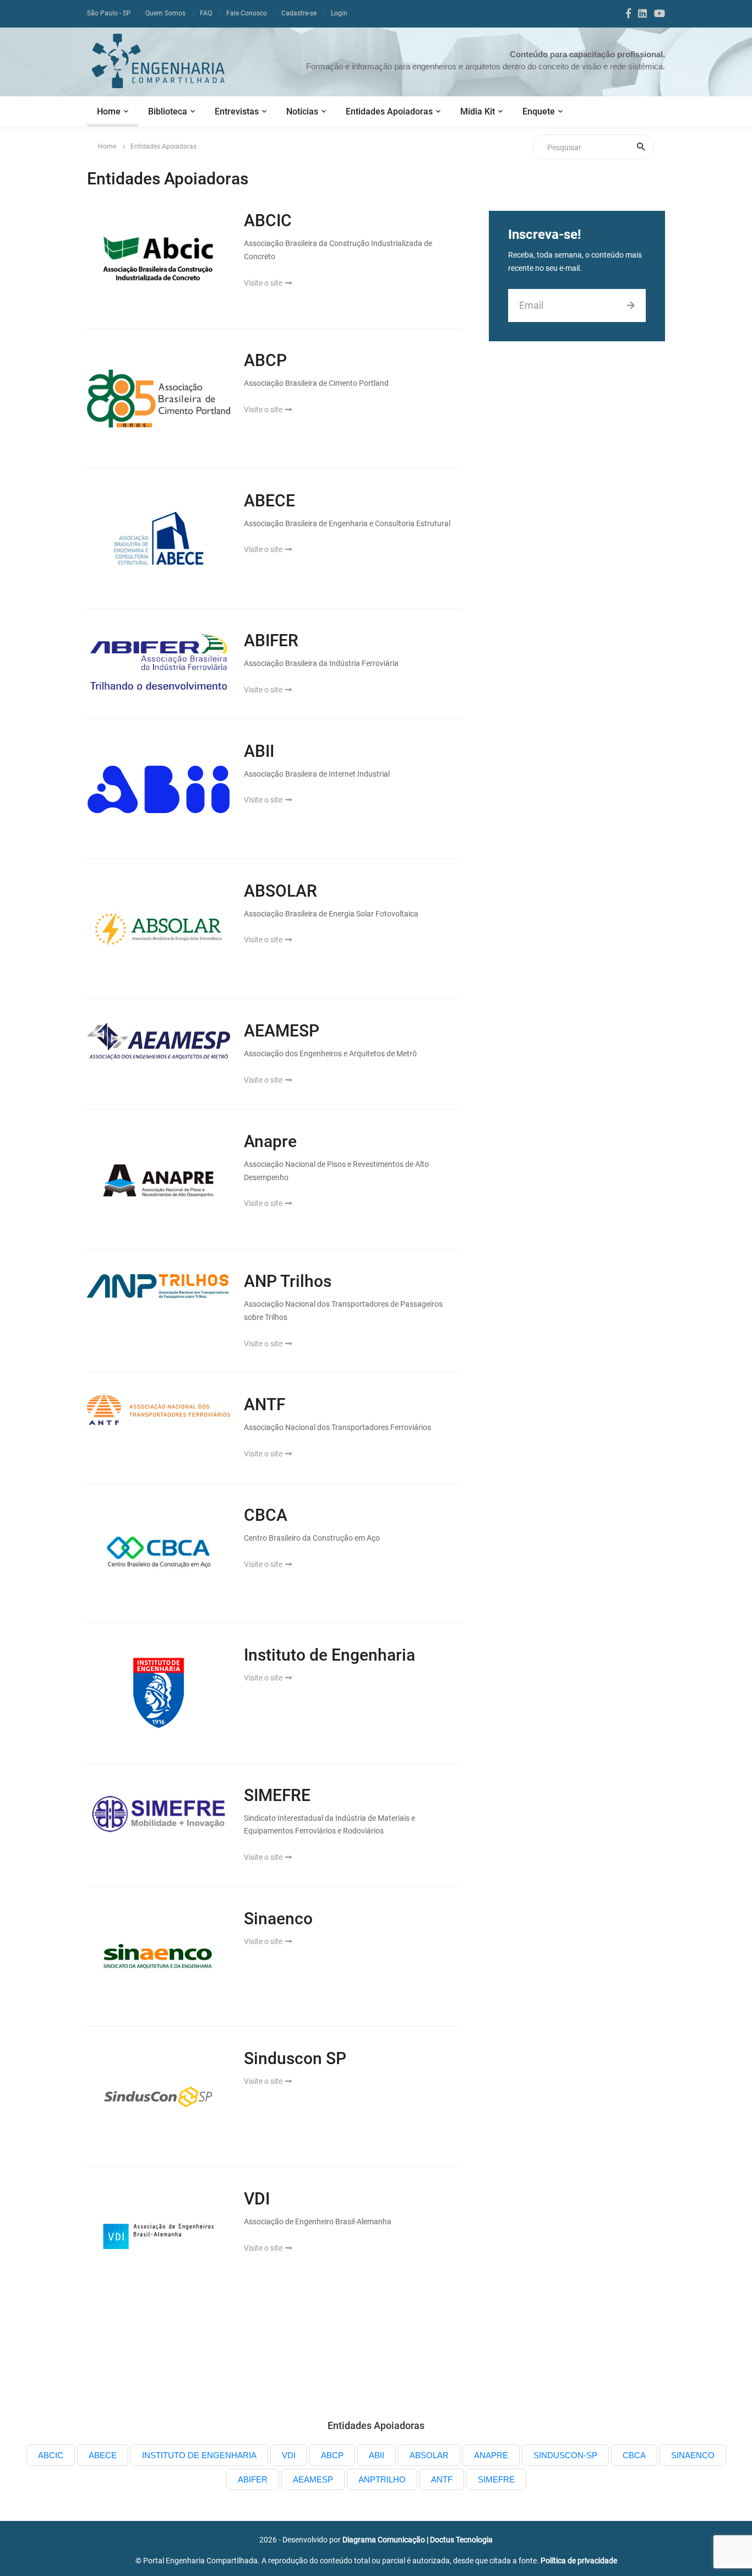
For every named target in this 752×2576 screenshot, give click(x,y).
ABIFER (271, 640)
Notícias (302, 111)
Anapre (270, 1141)
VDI (257, 2199)
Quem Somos (165, 13)
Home (109, 111)
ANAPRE (491, 2455)
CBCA (266, 1515)
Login (339, 13)
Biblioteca (168, 111)
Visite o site (264, 283)
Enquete (539, 111)
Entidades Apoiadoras (389, 111)
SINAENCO (693, 2455)
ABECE (269, 501)
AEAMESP (282, 1031)
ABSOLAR (280, 891)
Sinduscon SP (295, 2058)
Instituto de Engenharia (329, 1655)
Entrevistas (237, 111)
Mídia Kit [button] (478, 111)
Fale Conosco (247, 13)
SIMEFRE (277, 1795)
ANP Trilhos (288, 1281)
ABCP (265, 360)
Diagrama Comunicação (384, 2540)
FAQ (206, 13)
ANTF (265, 1404)
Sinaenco (278, 1919)
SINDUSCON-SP (565, 2455)
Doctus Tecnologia (461, 2540)
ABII (259, 751)
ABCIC (268, 220)
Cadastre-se (299, 13)
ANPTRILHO (382, 2479)
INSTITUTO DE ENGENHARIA (199, 2455)
